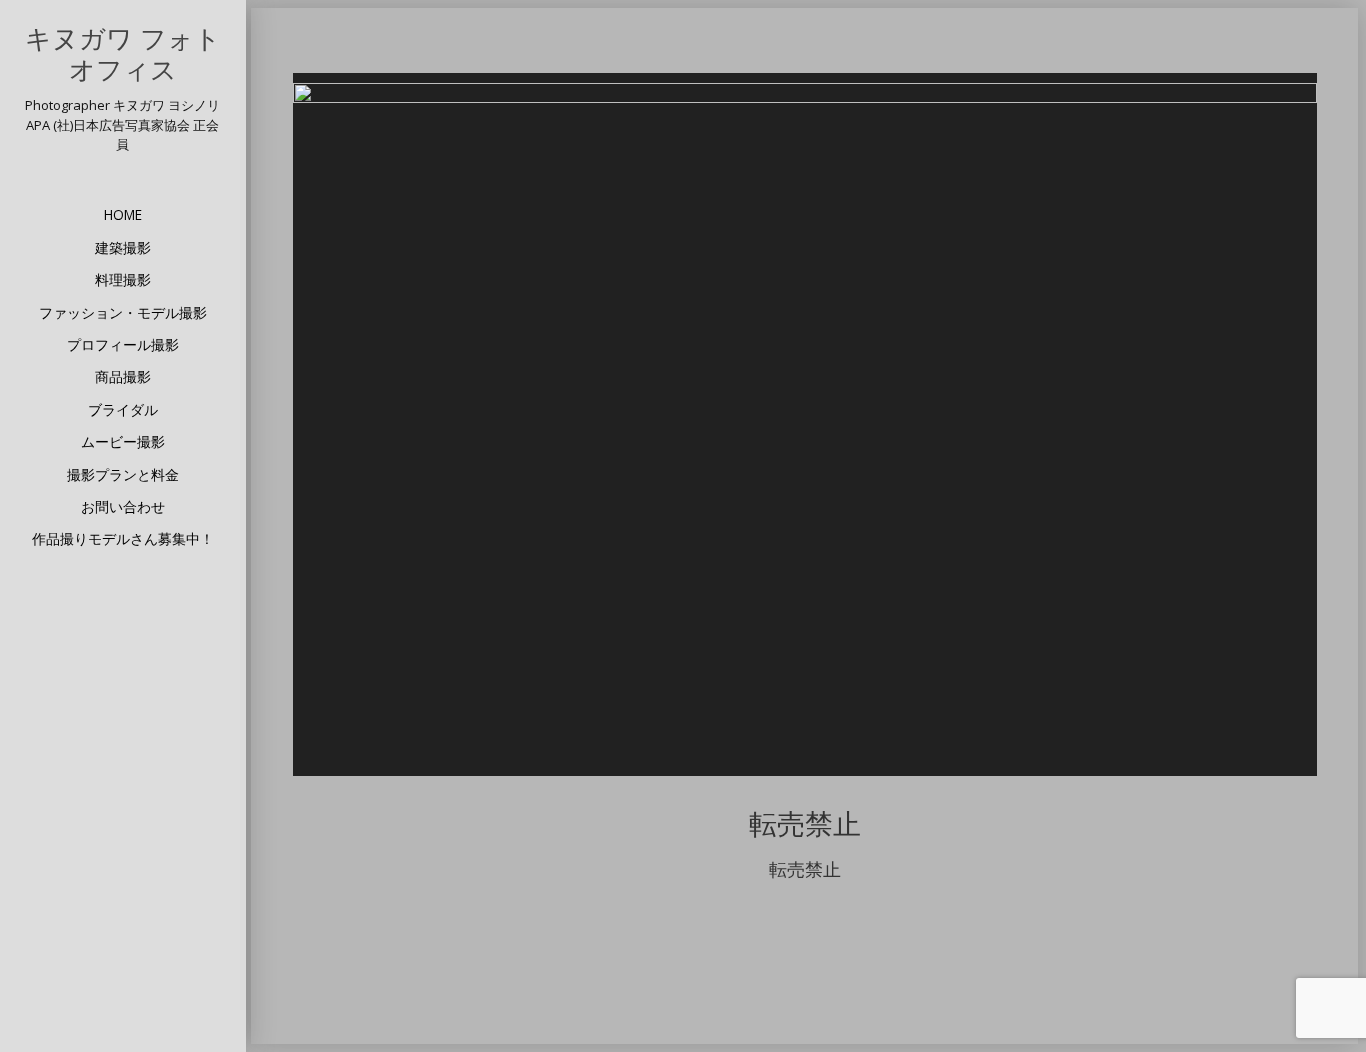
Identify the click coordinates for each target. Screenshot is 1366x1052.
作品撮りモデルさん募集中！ (123, 538)
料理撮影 (123, 279)
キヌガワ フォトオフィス (123, 55)
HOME (123, 214)
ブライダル (123, 409)
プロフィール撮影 (123, 344)
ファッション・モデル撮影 (123, 312)
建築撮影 (123, 247)
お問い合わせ (123, 506)
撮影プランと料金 (123, 474)
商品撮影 (123, 376)
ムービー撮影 (123, 441)
